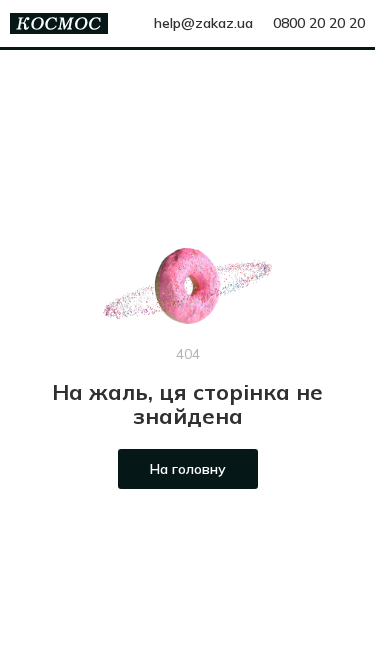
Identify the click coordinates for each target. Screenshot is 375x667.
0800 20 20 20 (319, 23)
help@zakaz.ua (203, 23)
